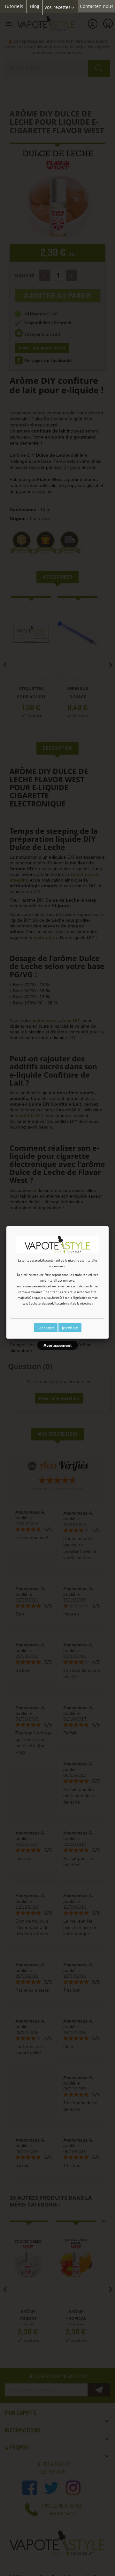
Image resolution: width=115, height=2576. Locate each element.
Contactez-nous (97, 6)
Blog (35, 6)
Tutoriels (14, 6)
